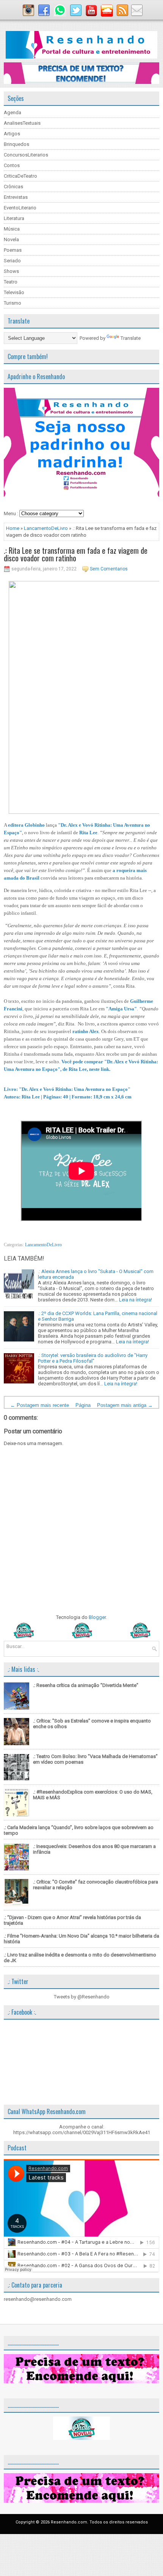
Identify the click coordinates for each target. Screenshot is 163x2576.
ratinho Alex (86, 1031)
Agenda (13, 112)
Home (13, 528)
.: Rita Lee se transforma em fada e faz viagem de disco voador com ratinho (76, 554)
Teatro (11, 282)
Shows (11, 271)
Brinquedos (16, 144)
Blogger (97, 1617)
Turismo (13, 303)
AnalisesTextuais (22, 123)
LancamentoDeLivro (46, 528)
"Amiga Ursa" (121, 1009)
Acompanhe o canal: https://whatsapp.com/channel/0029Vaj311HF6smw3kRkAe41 (82, 2130)
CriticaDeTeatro (20, 176)
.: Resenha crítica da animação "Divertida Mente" (86, 1685)
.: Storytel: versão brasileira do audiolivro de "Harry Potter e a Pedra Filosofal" (93, 1358)
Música (12, 229)
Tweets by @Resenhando (82, 1997)
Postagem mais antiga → (125, 1405)
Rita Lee (88, 833)
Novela (11, 239)
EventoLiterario (20, 208)
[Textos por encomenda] (81, 82)
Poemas (13, 250)
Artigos (12, 134)
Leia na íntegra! (136, 1300)
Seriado (12, 261)
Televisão (14, 292)
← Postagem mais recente (40, 1405)
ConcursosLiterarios (26, 155)
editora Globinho (26, 825)
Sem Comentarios (109, 569)
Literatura (14, 218)
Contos (12, 165)
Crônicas (13, 187)
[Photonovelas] (81, 1637)
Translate (131, 338)
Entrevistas (16, 197)
